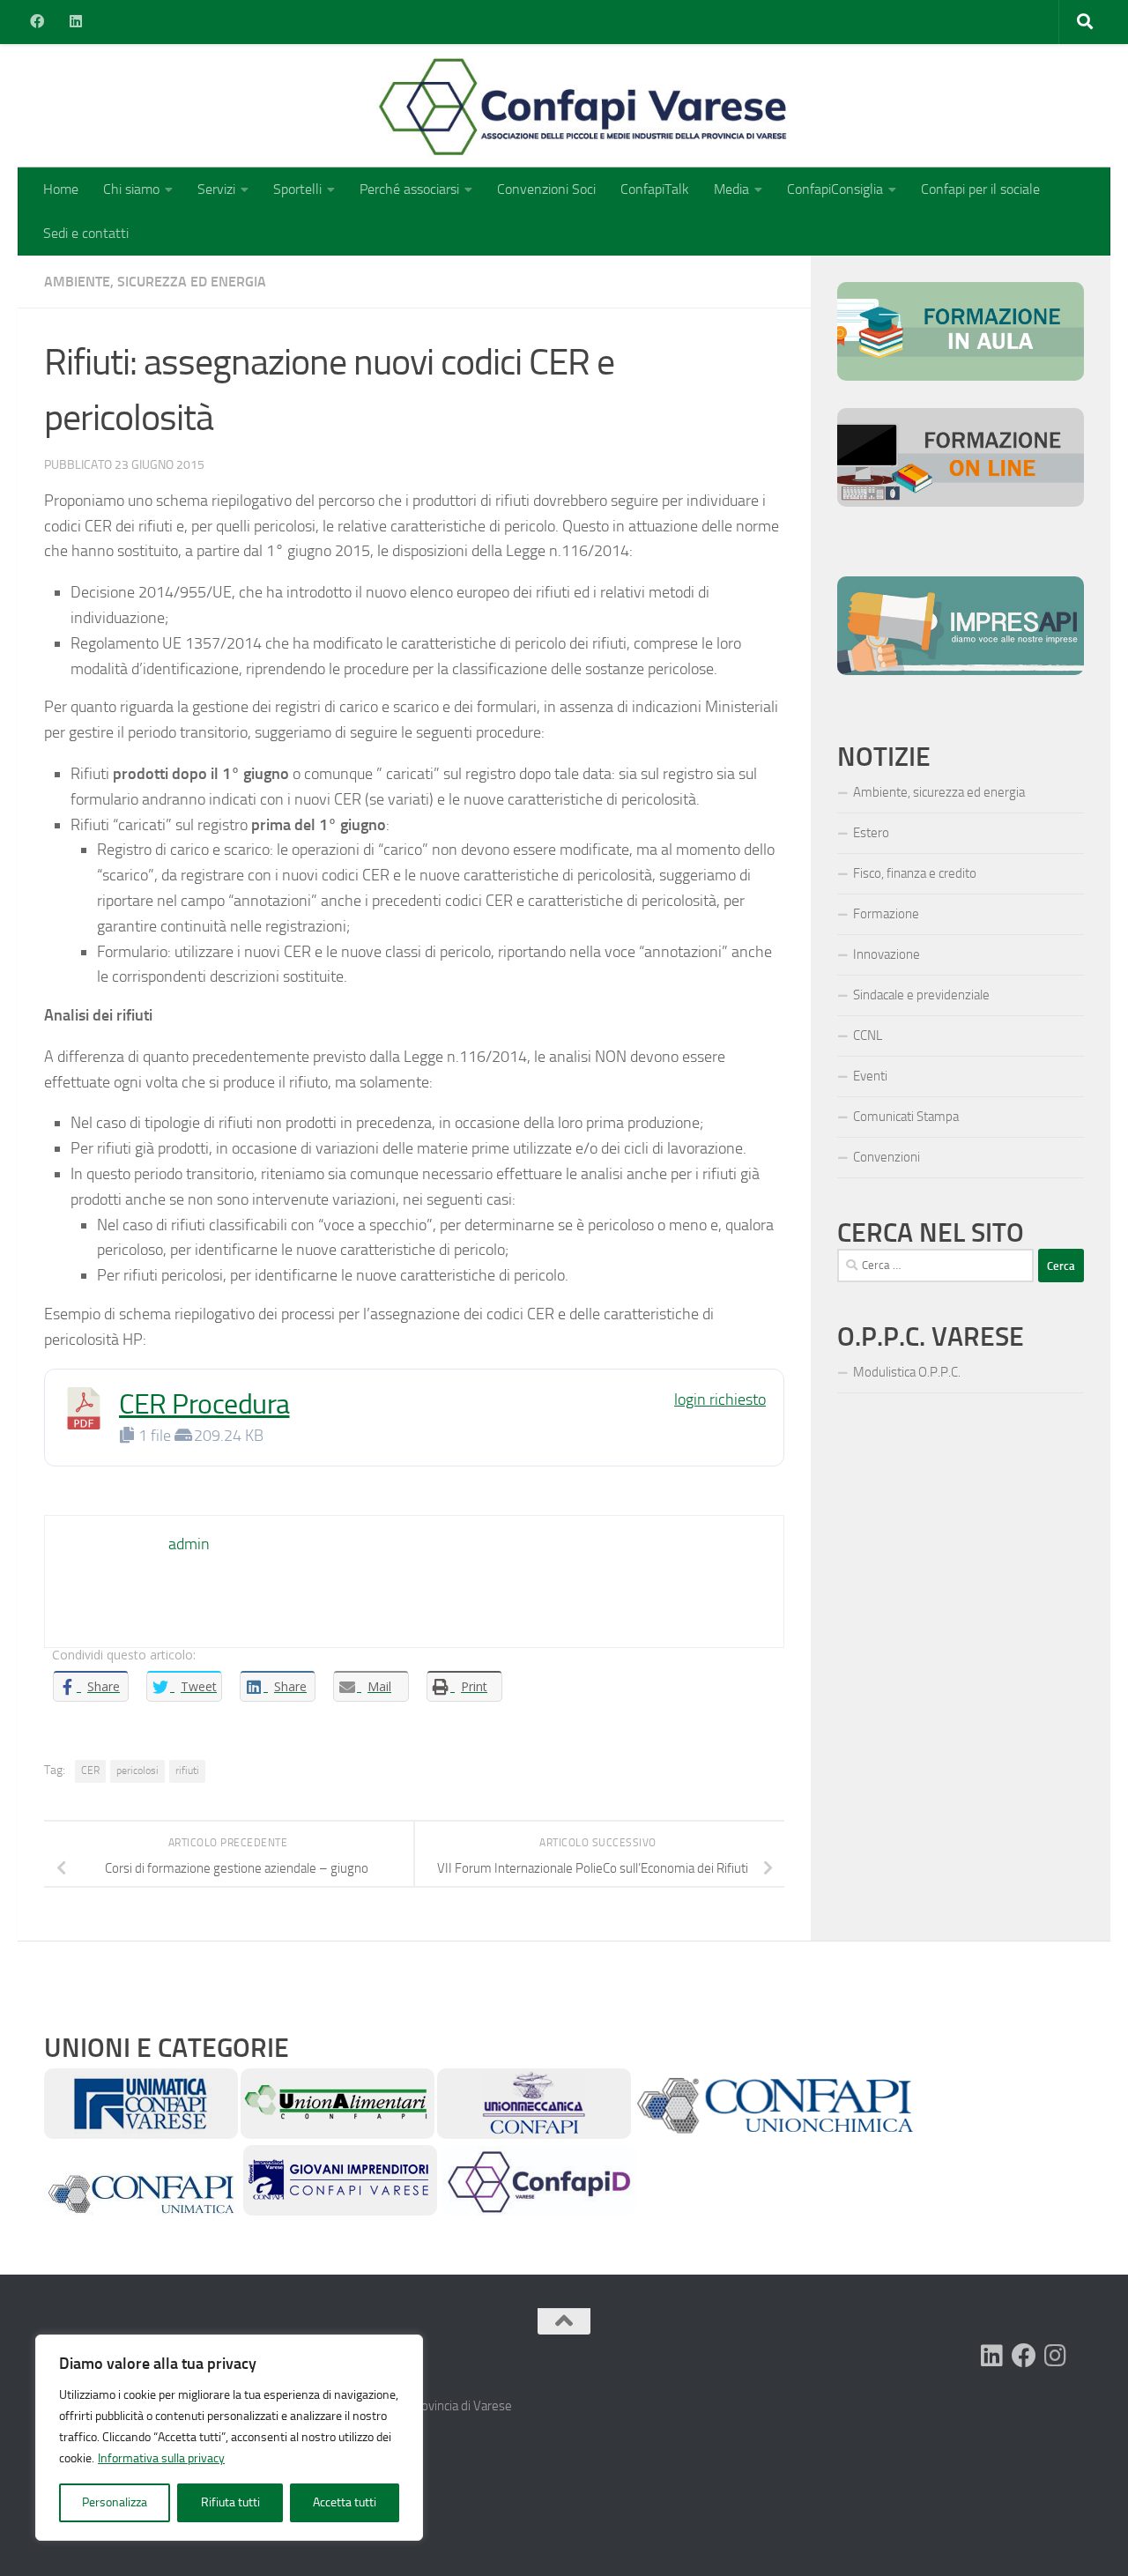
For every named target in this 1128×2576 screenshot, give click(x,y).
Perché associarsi (409, 189)
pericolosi (137, 1771)
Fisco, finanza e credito (915, 873)
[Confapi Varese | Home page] (409, 106)
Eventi (870, 1076)
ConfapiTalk (655, 189)
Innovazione (887, 954)
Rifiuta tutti (230, 2502)
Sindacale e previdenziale (921, 995)
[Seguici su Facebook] (1024, 2356)
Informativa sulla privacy (161, 2458)
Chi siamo (131, 189)
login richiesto (720, 1399)
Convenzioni (887, 1157)
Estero (871, 833)
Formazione (886, 914)
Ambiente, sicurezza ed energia (155, 282)
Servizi (216, 189)
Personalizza (115, 2502)
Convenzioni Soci (546, 189)
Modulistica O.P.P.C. (907, 1372)
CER (90, 1771)
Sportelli (297, 189)
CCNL (868, 1036)
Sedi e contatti (86, 233)
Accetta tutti (345, 2502)
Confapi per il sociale (980, 189)
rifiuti (187, 1771)
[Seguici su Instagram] (1056, 2356)
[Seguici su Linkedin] (992, 2356)
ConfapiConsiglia (835, 189)
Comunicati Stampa (906, 1117)
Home (61, 189)
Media (731, 189)
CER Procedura (204, 1404)
